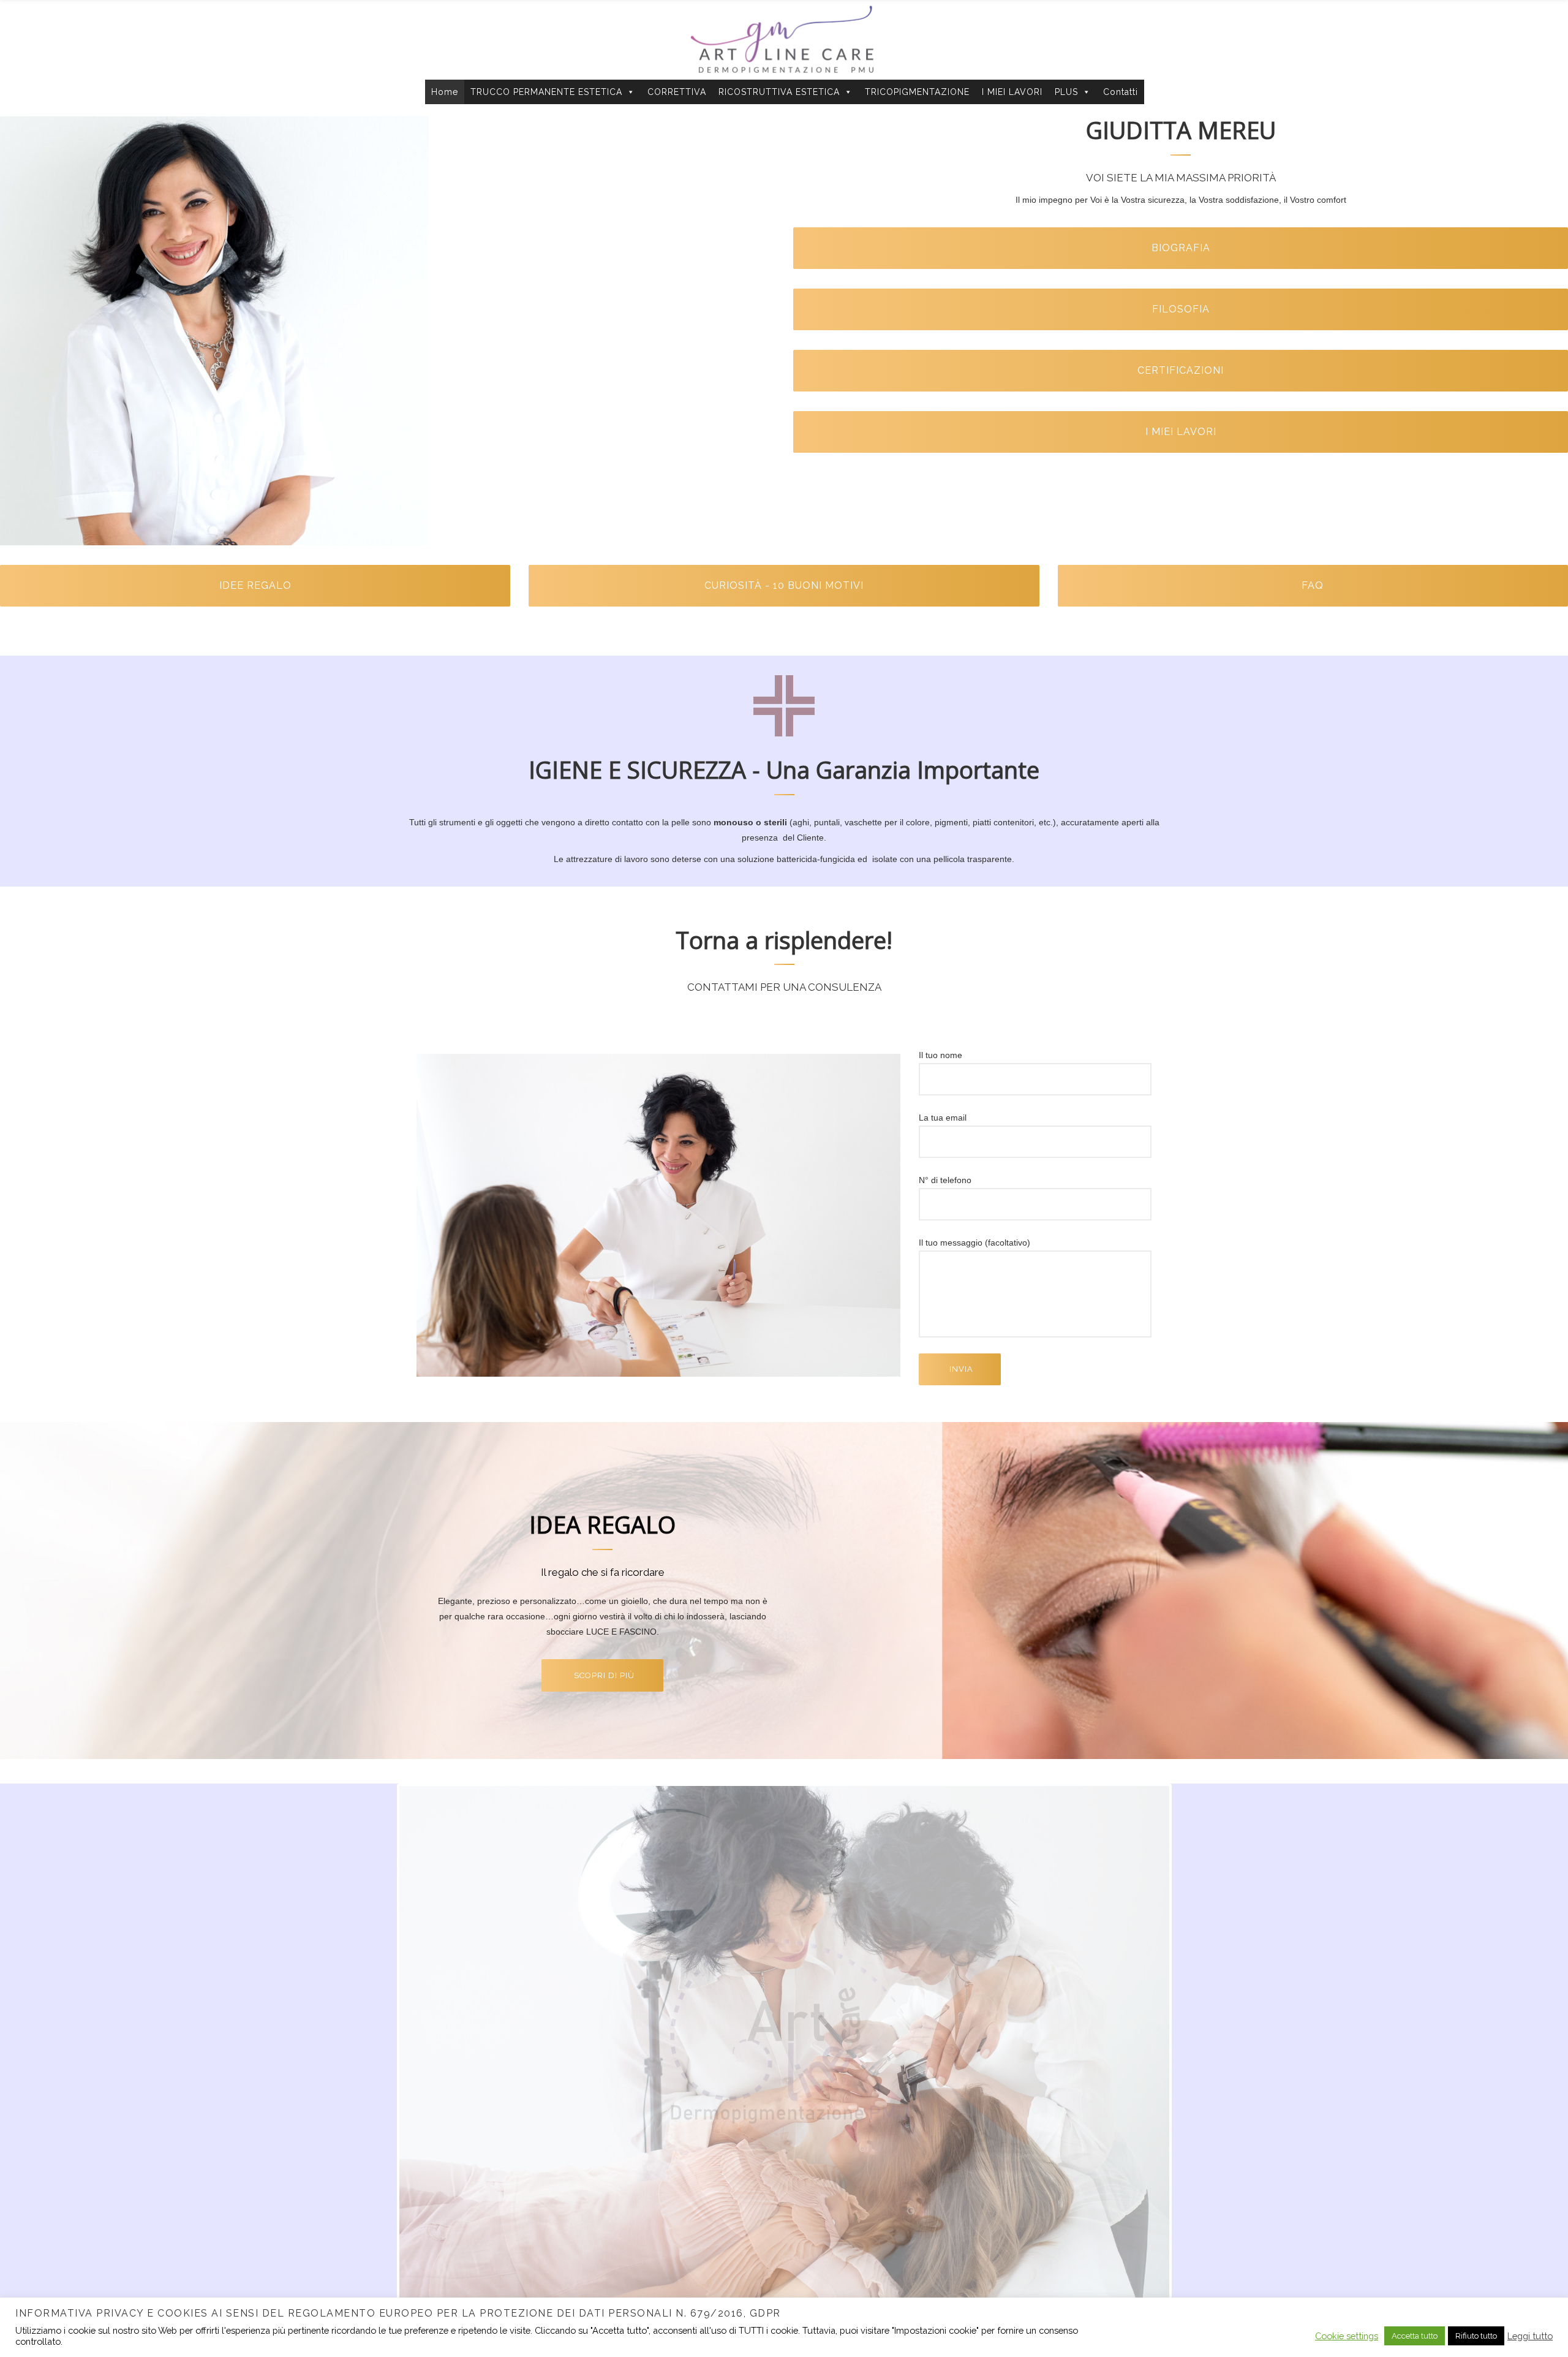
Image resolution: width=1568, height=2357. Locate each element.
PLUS (1066, 92)
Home (445, 92)
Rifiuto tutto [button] (1476, 2336)
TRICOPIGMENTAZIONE (917, 92)
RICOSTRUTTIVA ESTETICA (779, 92)
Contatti (1121, 92)
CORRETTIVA (677, 92)
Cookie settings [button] (1347, 2336)
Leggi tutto (1530, 2336)
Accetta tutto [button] (1415, 2336)
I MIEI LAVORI (1012, 92)
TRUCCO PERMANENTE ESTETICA (546, 92)
